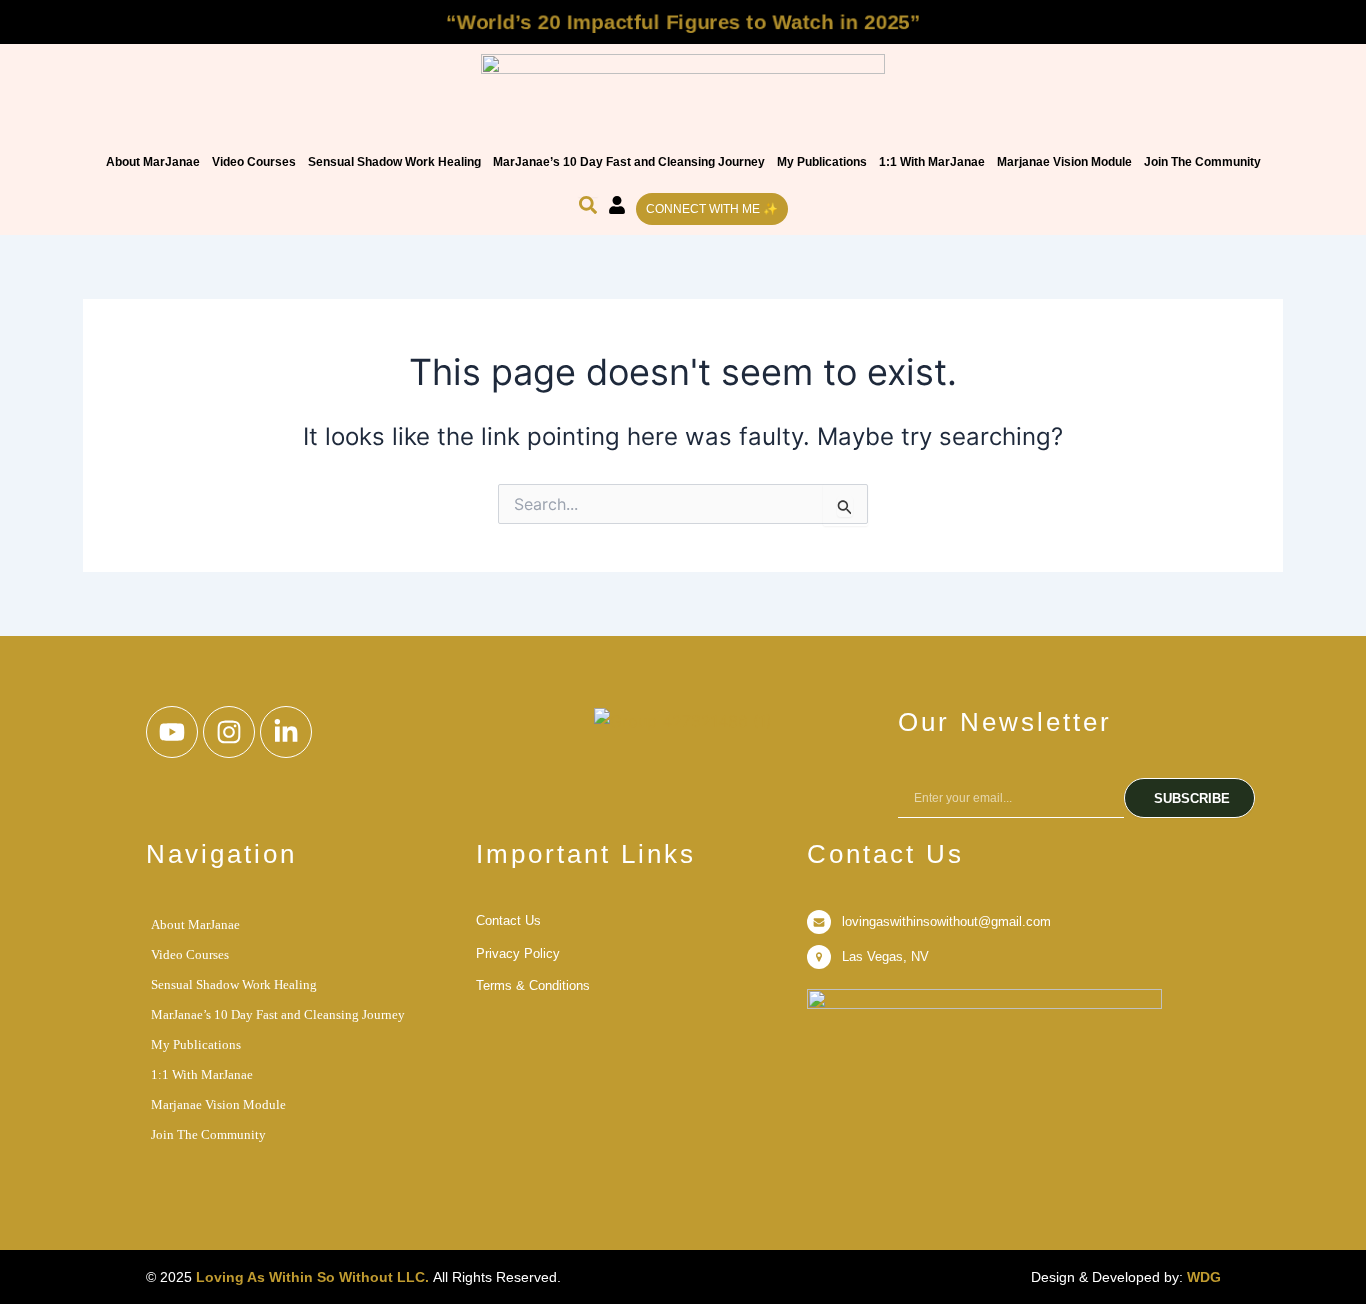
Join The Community (1202, 162)
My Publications (822, 162)
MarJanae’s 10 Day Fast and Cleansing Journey (629, 162)
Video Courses (254, 162)
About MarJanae (153, 162)
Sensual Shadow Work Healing (394, 162)
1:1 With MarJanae (932, 162)
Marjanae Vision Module (1064, 162)
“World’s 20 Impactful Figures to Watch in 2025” (683, 21)
